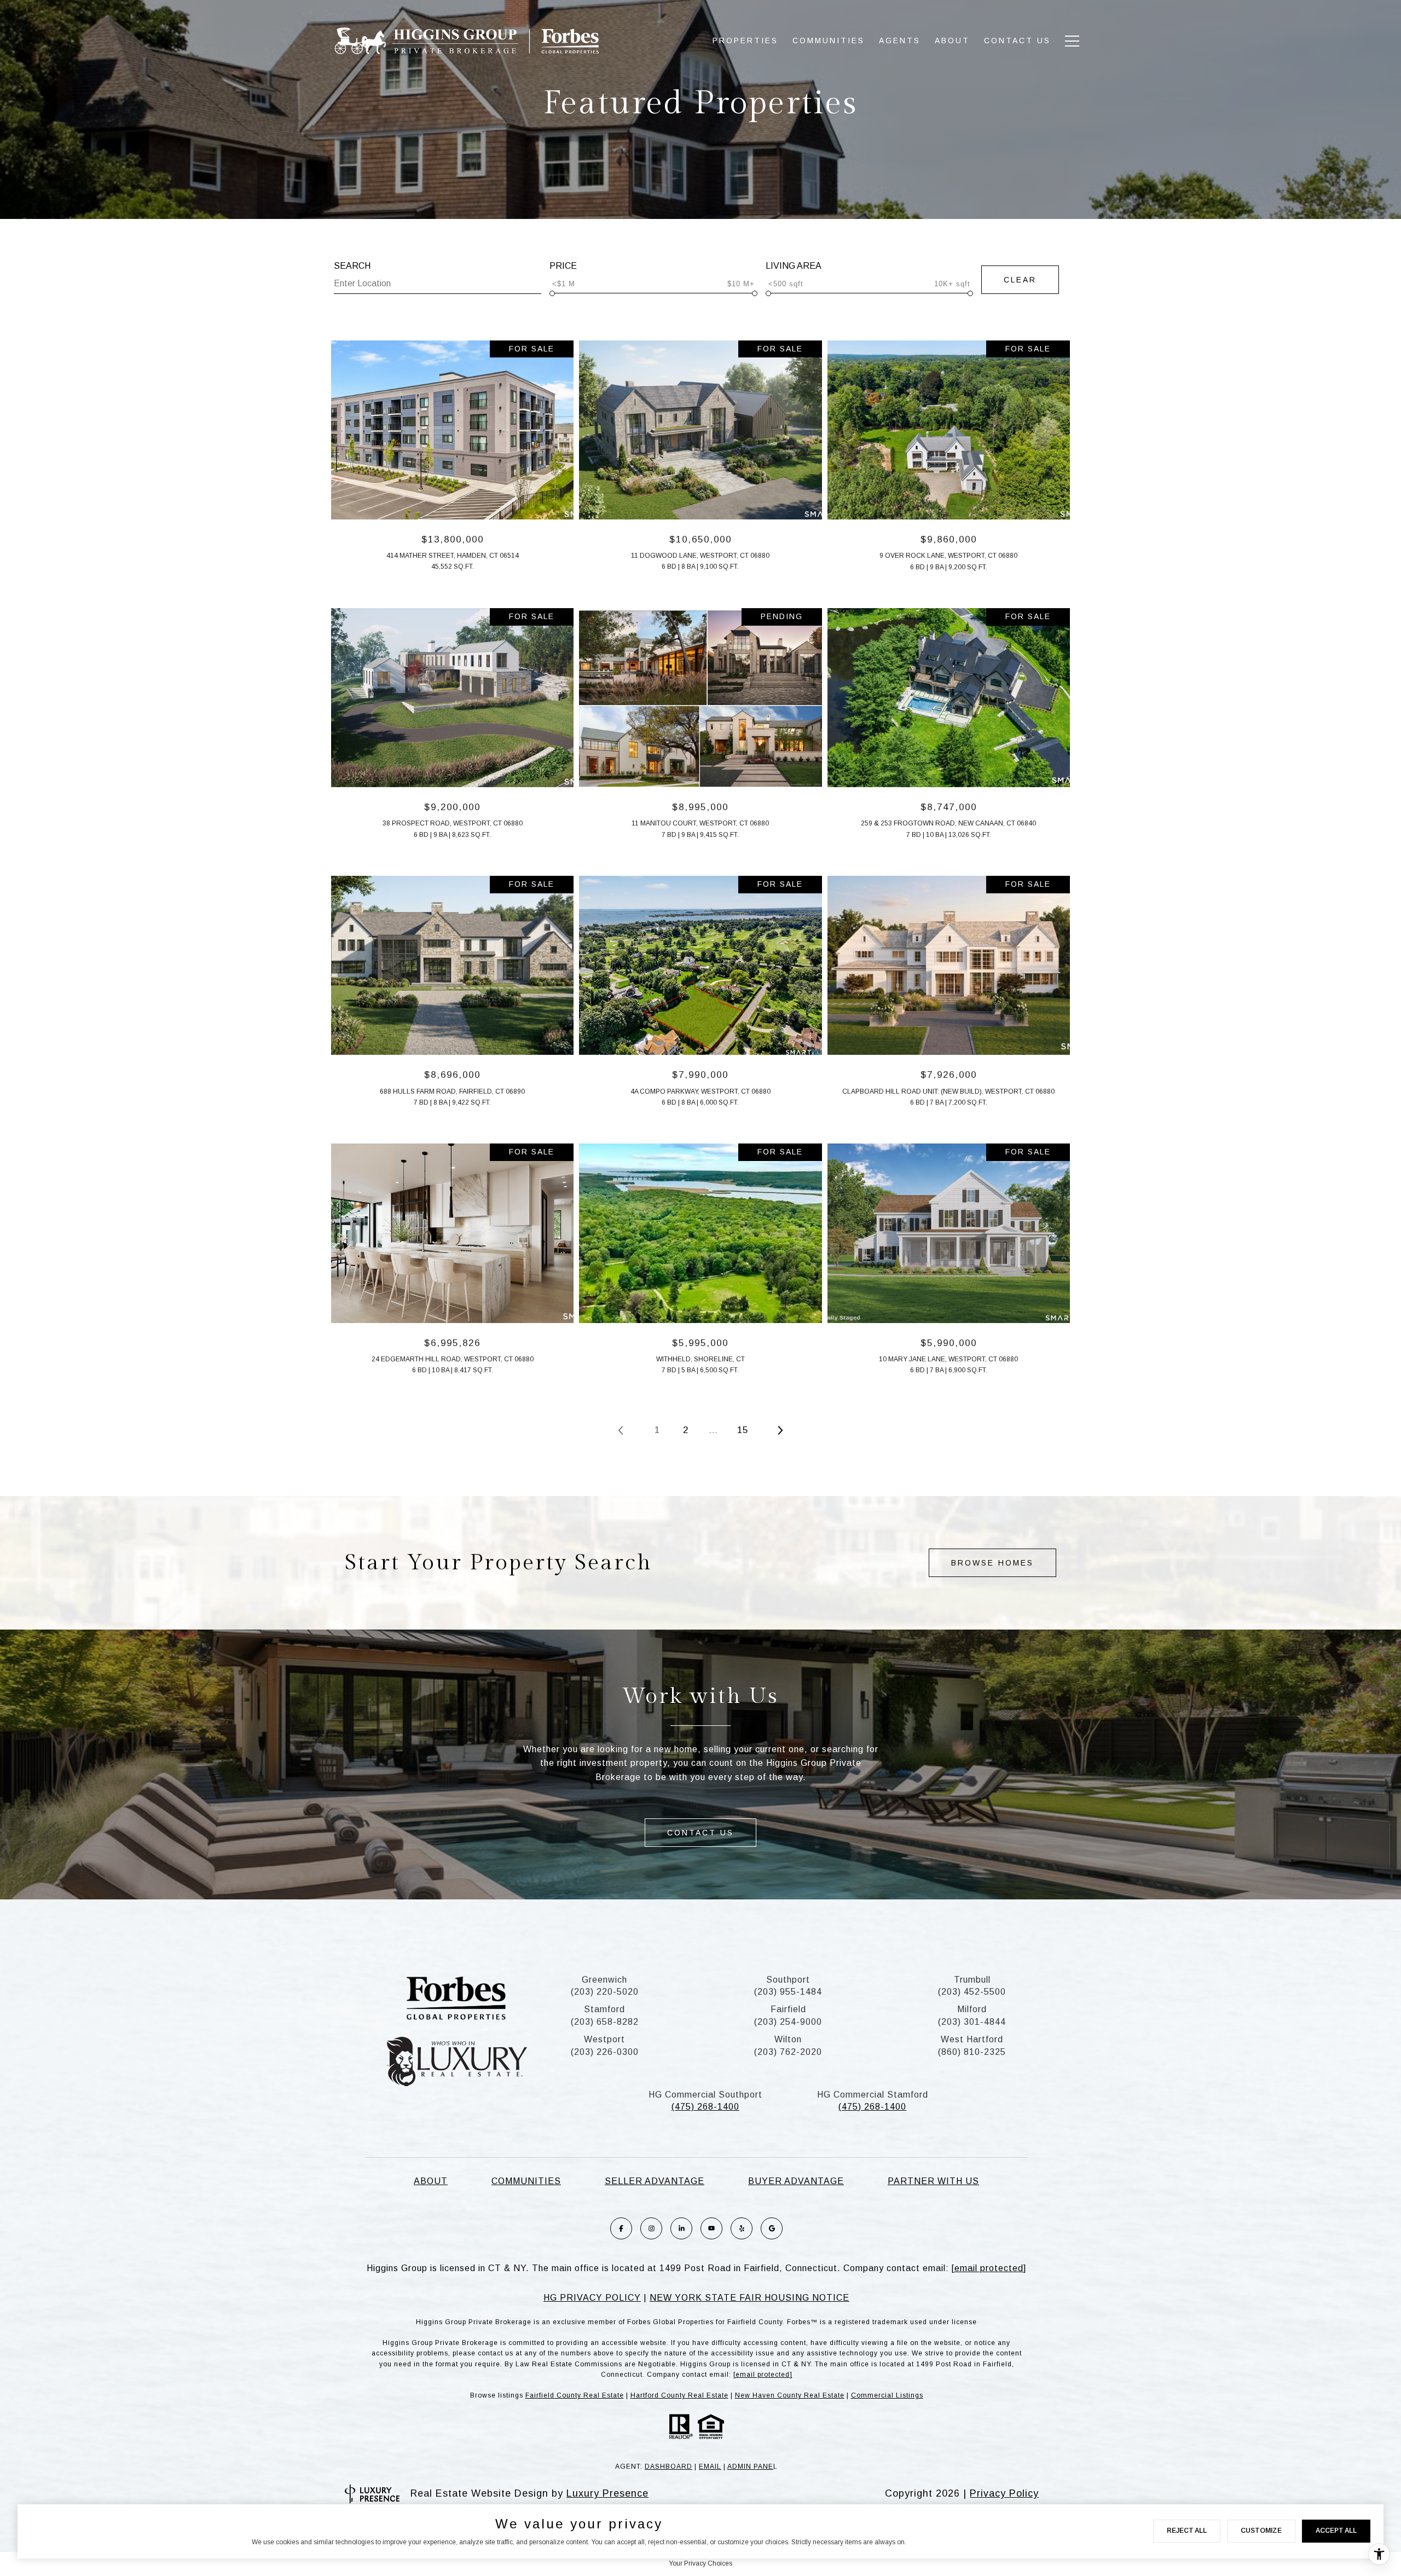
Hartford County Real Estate (679, 2395)
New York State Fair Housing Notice (749, 2298)
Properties (745, 41)
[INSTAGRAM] (651, 2228)
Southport (788, 1980)
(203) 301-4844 (972, 2022)
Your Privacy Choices (700, 2563)
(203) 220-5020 (605, 1992)
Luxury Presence (607, 2493)
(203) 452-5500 (972, 1992)
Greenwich (604, 1980)
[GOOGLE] (772, 2228)
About (952, 41)
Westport (604, 2039)
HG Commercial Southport (705, 2095)
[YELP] (742, 2228)
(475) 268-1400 (705, 2107)
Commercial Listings (887, 2395)
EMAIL (710, 2467)
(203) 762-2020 (788, 2052)
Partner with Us (933, 2181)
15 (743, 1430)
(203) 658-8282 (605, 2022)
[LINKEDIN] (681, 2228)
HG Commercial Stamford (873, 2095)
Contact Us (1017, 41)
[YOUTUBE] (711, 2228)
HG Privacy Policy (592, 2298)
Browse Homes (992, 1563)
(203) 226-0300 (605, 2052)
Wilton (788, 2039)
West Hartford (972, 2039)
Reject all (1187, 2531)
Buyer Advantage (796, 2181)
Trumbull (972, 1980)
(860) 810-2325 (972, 2052)
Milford (972, 2009)
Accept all (1336, 2531)
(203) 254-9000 (788, 2022)
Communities (526, 2181)
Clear (1020, 280)
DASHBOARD (668, 2467)
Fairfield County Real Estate (575, 2395)
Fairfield (788, 2009)
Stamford (604, 2009)
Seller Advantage (655, 2181)
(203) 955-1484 (788, 1992)
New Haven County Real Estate (790, 2395)
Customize (1261, 2531)
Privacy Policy (1004, 2493)
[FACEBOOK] (621, 2228)
